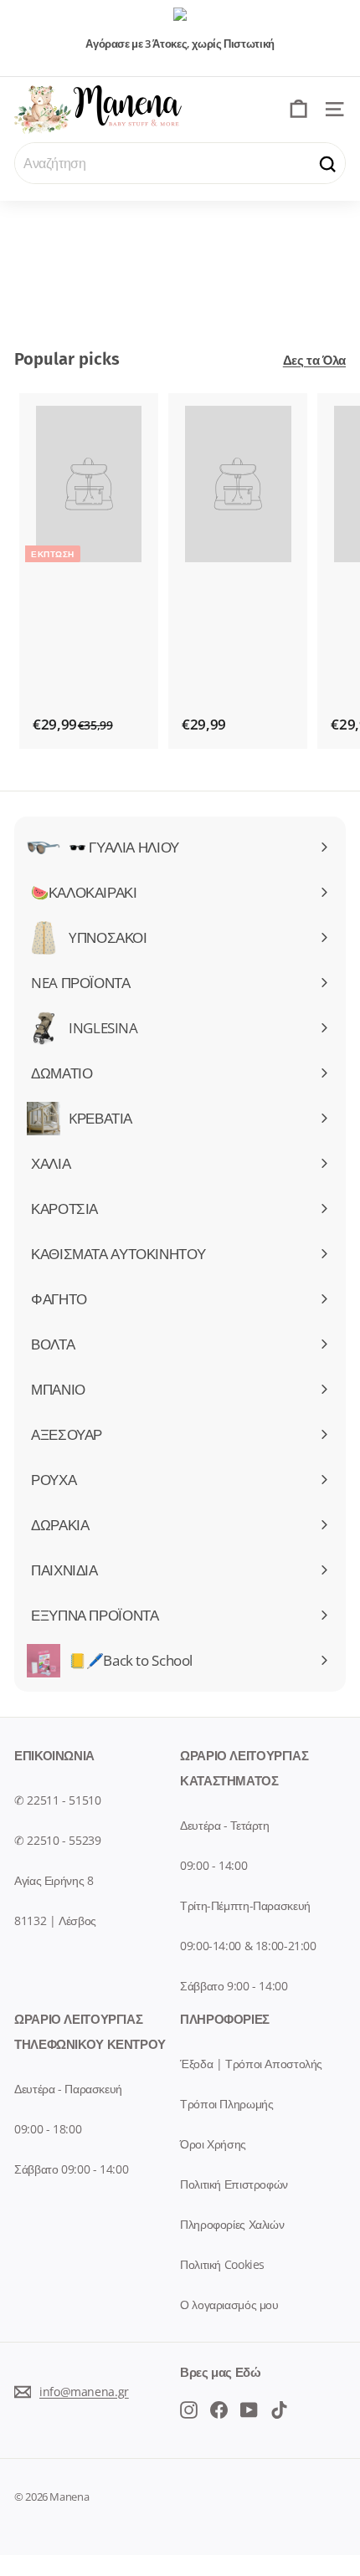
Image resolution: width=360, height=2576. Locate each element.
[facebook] (189, 2409)
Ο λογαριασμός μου (229, 2305)
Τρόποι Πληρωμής (226, 2104)
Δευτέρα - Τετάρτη (225, 1825)
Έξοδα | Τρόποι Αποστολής (251, 2064)
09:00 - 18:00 (48, 2129)
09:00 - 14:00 (213, 1865)
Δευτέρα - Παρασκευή (68, 2089)
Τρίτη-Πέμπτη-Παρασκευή (245, 1905)
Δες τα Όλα (314, 360)
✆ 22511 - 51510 (57, 1800)
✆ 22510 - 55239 (57, 1840)
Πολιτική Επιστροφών (234, 2184)
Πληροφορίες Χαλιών (232, 2224)
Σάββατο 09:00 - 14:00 (71, 2169)
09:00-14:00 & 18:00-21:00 (248, 1946)
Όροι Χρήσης (213, 2144)
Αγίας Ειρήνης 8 (54, 1880)
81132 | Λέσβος (55, 1920)
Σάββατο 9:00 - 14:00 (234, 1986)
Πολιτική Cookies (222, 2264)
